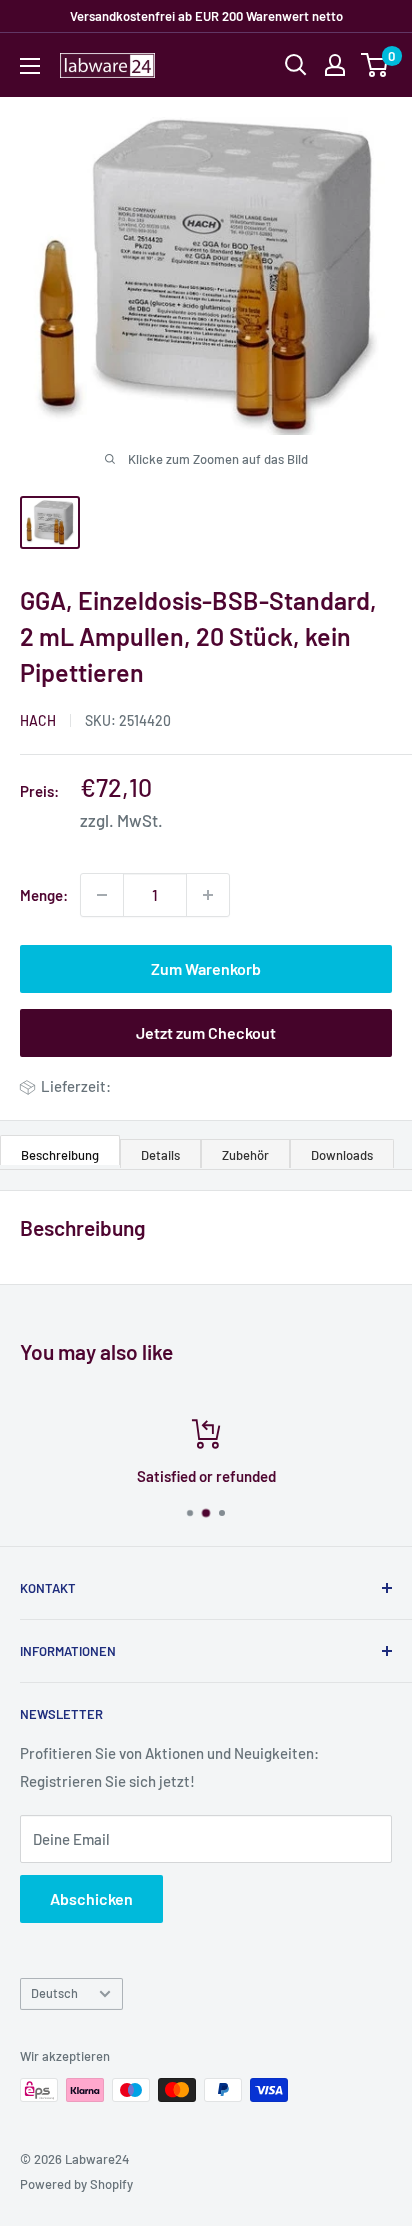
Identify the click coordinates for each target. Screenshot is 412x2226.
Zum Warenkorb (206, 968)
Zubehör (245, 1155)
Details (160, 1155)
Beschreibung (60, 1155)
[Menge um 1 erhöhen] (208, 895)
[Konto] (335, 65)
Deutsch (54, 1993)
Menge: (44, 895)
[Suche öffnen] (296, 65)
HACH (38, 720)
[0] (375, 65)
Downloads (342, 1155)
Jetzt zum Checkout (206, 1032)
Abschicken (91, 1898)
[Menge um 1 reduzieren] (102, 895)
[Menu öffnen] (30, 66)
